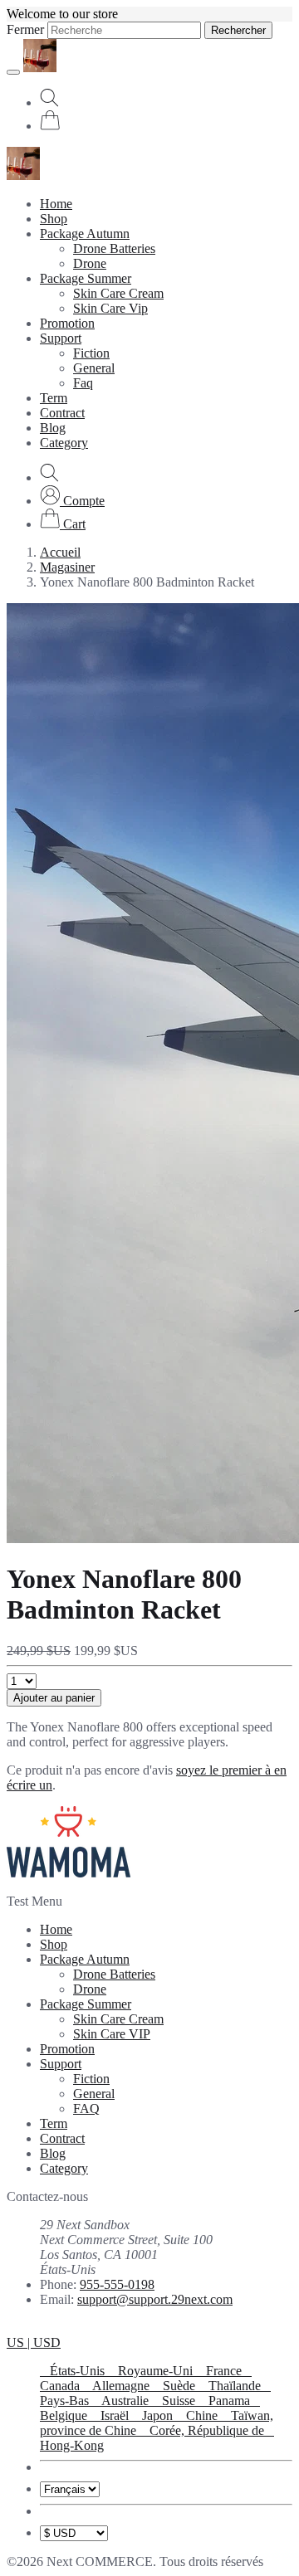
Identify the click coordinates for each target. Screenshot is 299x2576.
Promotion (67, 323)
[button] (72, 501)
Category (64, 443)
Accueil (60, 552)
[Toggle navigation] (13, 72)
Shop (54, 219)
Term (54, 398)
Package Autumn (85, 234)
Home (56, 204)
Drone (90, 263)
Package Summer (86, 278)
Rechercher (238, 30)
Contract (62, 413)
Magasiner (67, 567)
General (94, 368)
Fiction (91, 353)
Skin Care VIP (112, 2034)
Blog (53, 428)
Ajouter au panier (54, 1698)
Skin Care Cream (118, 293)
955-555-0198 (117, 2284)
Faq (83, 383)
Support (61, 338)
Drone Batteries (114, 248)
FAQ (86, 2109)
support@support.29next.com (155, 2299)
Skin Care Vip (110, 308)
